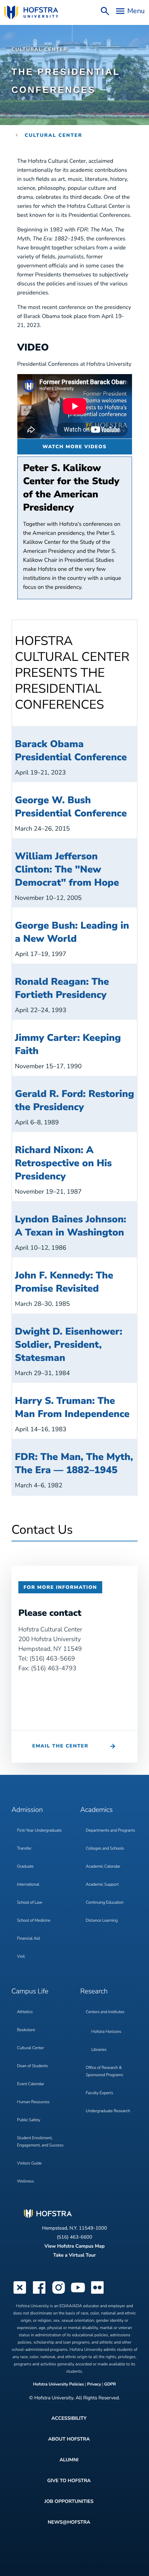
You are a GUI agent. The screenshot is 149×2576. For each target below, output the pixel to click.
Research (94, 1991)
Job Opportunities (69, 2501)
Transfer (24, 1849)
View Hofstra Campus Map (74, 2246)
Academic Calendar (103, 1867)
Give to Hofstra (69, 2481)
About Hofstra (69, 2439)
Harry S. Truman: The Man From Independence (72, 1407)
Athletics (25, 2012)
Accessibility (69, 2418)
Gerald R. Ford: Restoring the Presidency (74, 1100)
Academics (97, 1810)
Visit (21, 1957)
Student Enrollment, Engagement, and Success (40, 2142)
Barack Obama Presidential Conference (71, 751)
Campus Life (30, 1991)
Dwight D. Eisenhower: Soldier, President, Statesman (69, 1345)
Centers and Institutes (105, 2012)
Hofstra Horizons (106, 2032)
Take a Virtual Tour (74, 2255)
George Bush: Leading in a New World (72, 932)
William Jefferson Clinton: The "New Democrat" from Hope (67, 869)
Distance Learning (102, 1921)
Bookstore (26, 2030)
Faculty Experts (100, 2093)
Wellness (25, 2181)
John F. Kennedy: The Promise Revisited (64, 1282)
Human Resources (33, 2102)
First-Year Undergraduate (39, 1831)
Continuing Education (105, 1903)
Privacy (94, 2384)
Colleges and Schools (105, 1849)
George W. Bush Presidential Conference (71, 807)
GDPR (110, 2384)
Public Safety (29, 2120)
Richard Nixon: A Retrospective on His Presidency (63, 1163)
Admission (27, 1810)
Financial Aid (28, 1939)
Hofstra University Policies (59, 2384)
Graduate (25, 1867)
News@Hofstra (69, 2522)
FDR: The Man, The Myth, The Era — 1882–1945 (74, 1463)
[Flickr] (97, 2293)
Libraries (99, 2050)
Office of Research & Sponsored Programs (105, 2072)
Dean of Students (32, 2066)
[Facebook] (39, 2293)
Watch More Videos (75, 447)
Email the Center (60, 1746)
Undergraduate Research (108, 2111)
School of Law (30, 1903)
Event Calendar (30, 2084)
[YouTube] (78, 2293)
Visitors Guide (29, 2163)
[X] (20, 2293)
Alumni (69, 2460)
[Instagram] (59, 2293)
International (28, 1885)
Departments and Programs (111, 1831)
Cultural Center (39, 49)
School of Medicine (34, 1921)
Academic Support (102, 1885)
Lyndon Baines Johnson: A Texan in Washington (71, 1226)
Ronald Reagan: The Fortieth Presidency (62, 988)
